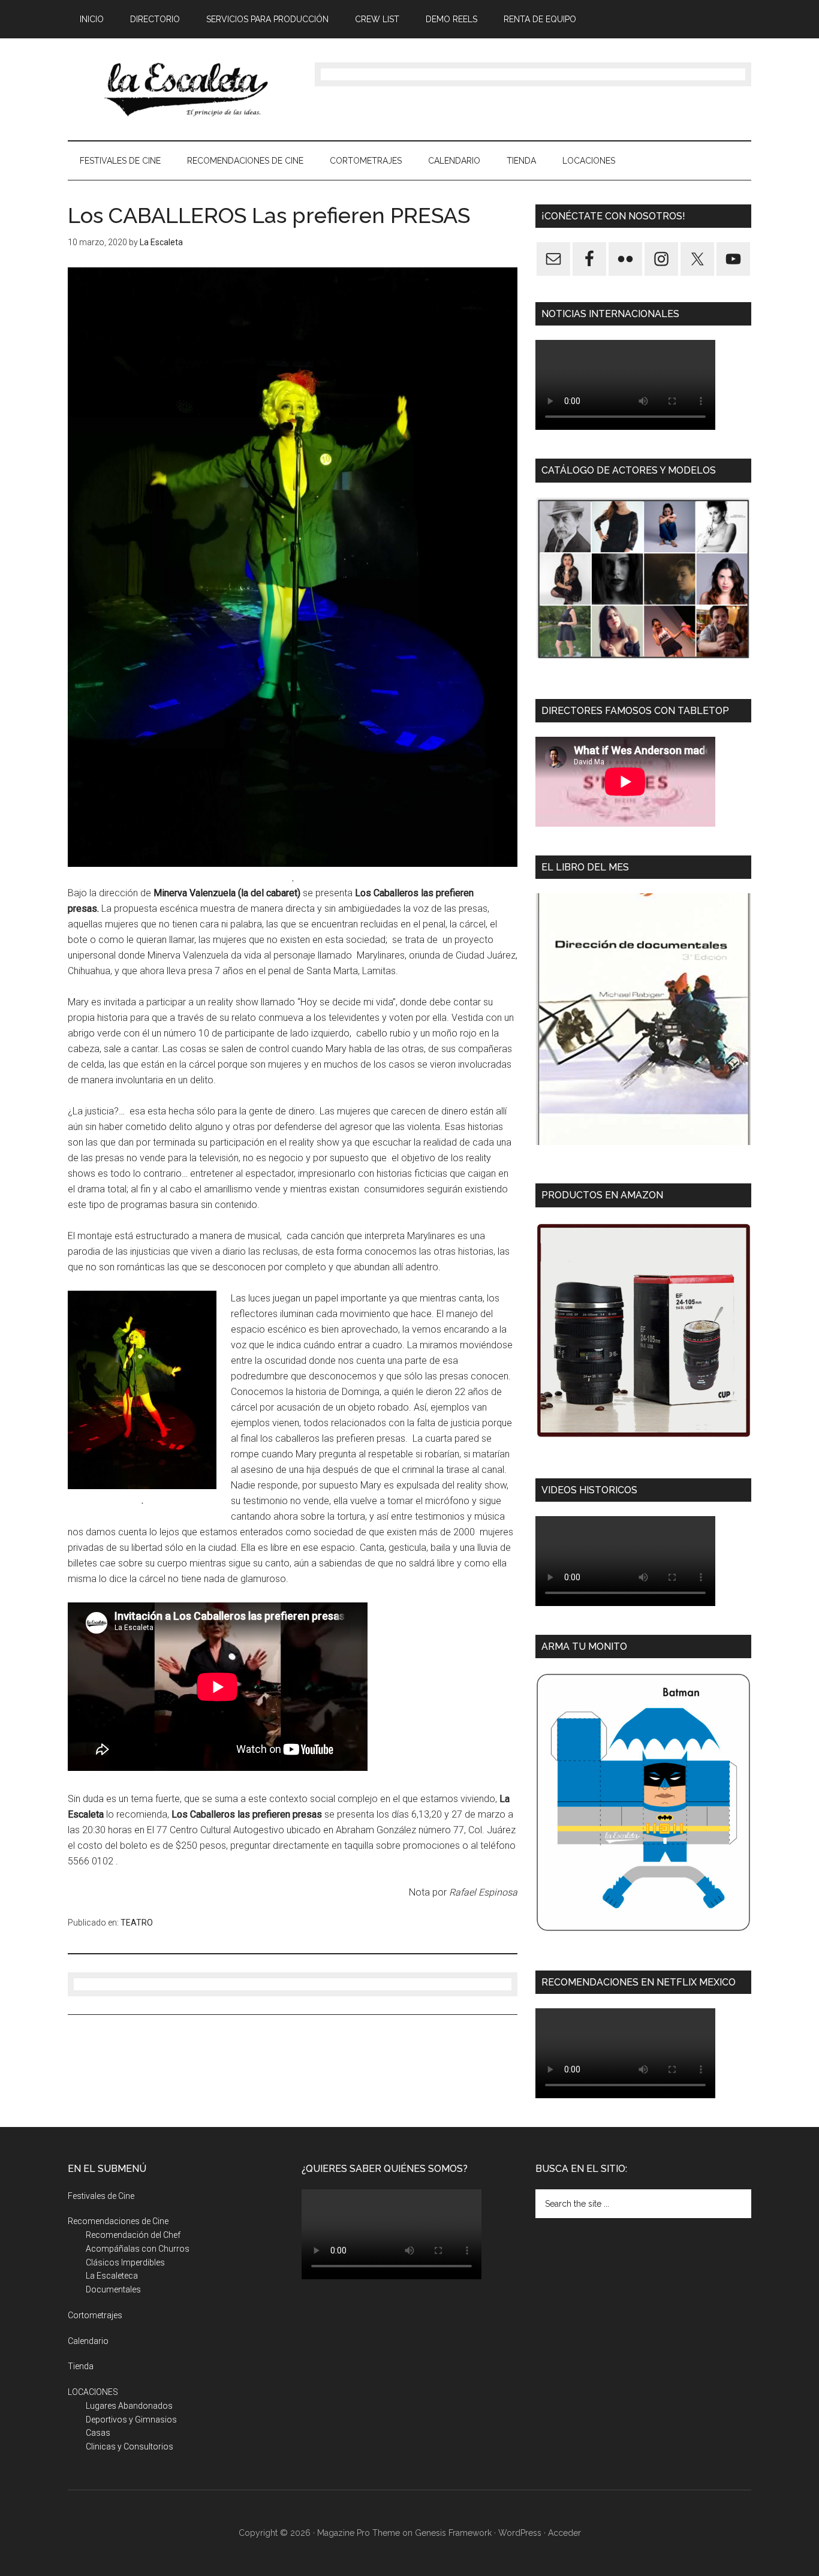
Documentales (113, 2289)
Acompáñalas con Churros (138, 2249)
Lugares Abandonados (129, 2406)
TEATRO (137, 1923)
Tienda (81, 2366)
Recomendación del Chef (133, 2235)
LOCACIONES (93, 2392)
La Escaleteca (112, 2276)
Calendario (88, 2341)
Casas (98, 2433)
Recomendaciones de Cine (118, 2221)
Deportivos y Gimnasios (131, 2420)
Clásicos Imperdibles (125, 2262)
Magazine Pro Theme (359, 2533)
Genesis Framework (453, 2533)
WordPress (520, 2533)
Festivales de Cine (101, 2196)
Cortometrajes (95, 2315)
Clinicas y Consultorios (130, 2447)
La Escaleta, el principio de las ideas (182, 89)
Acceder (564, 2533)
